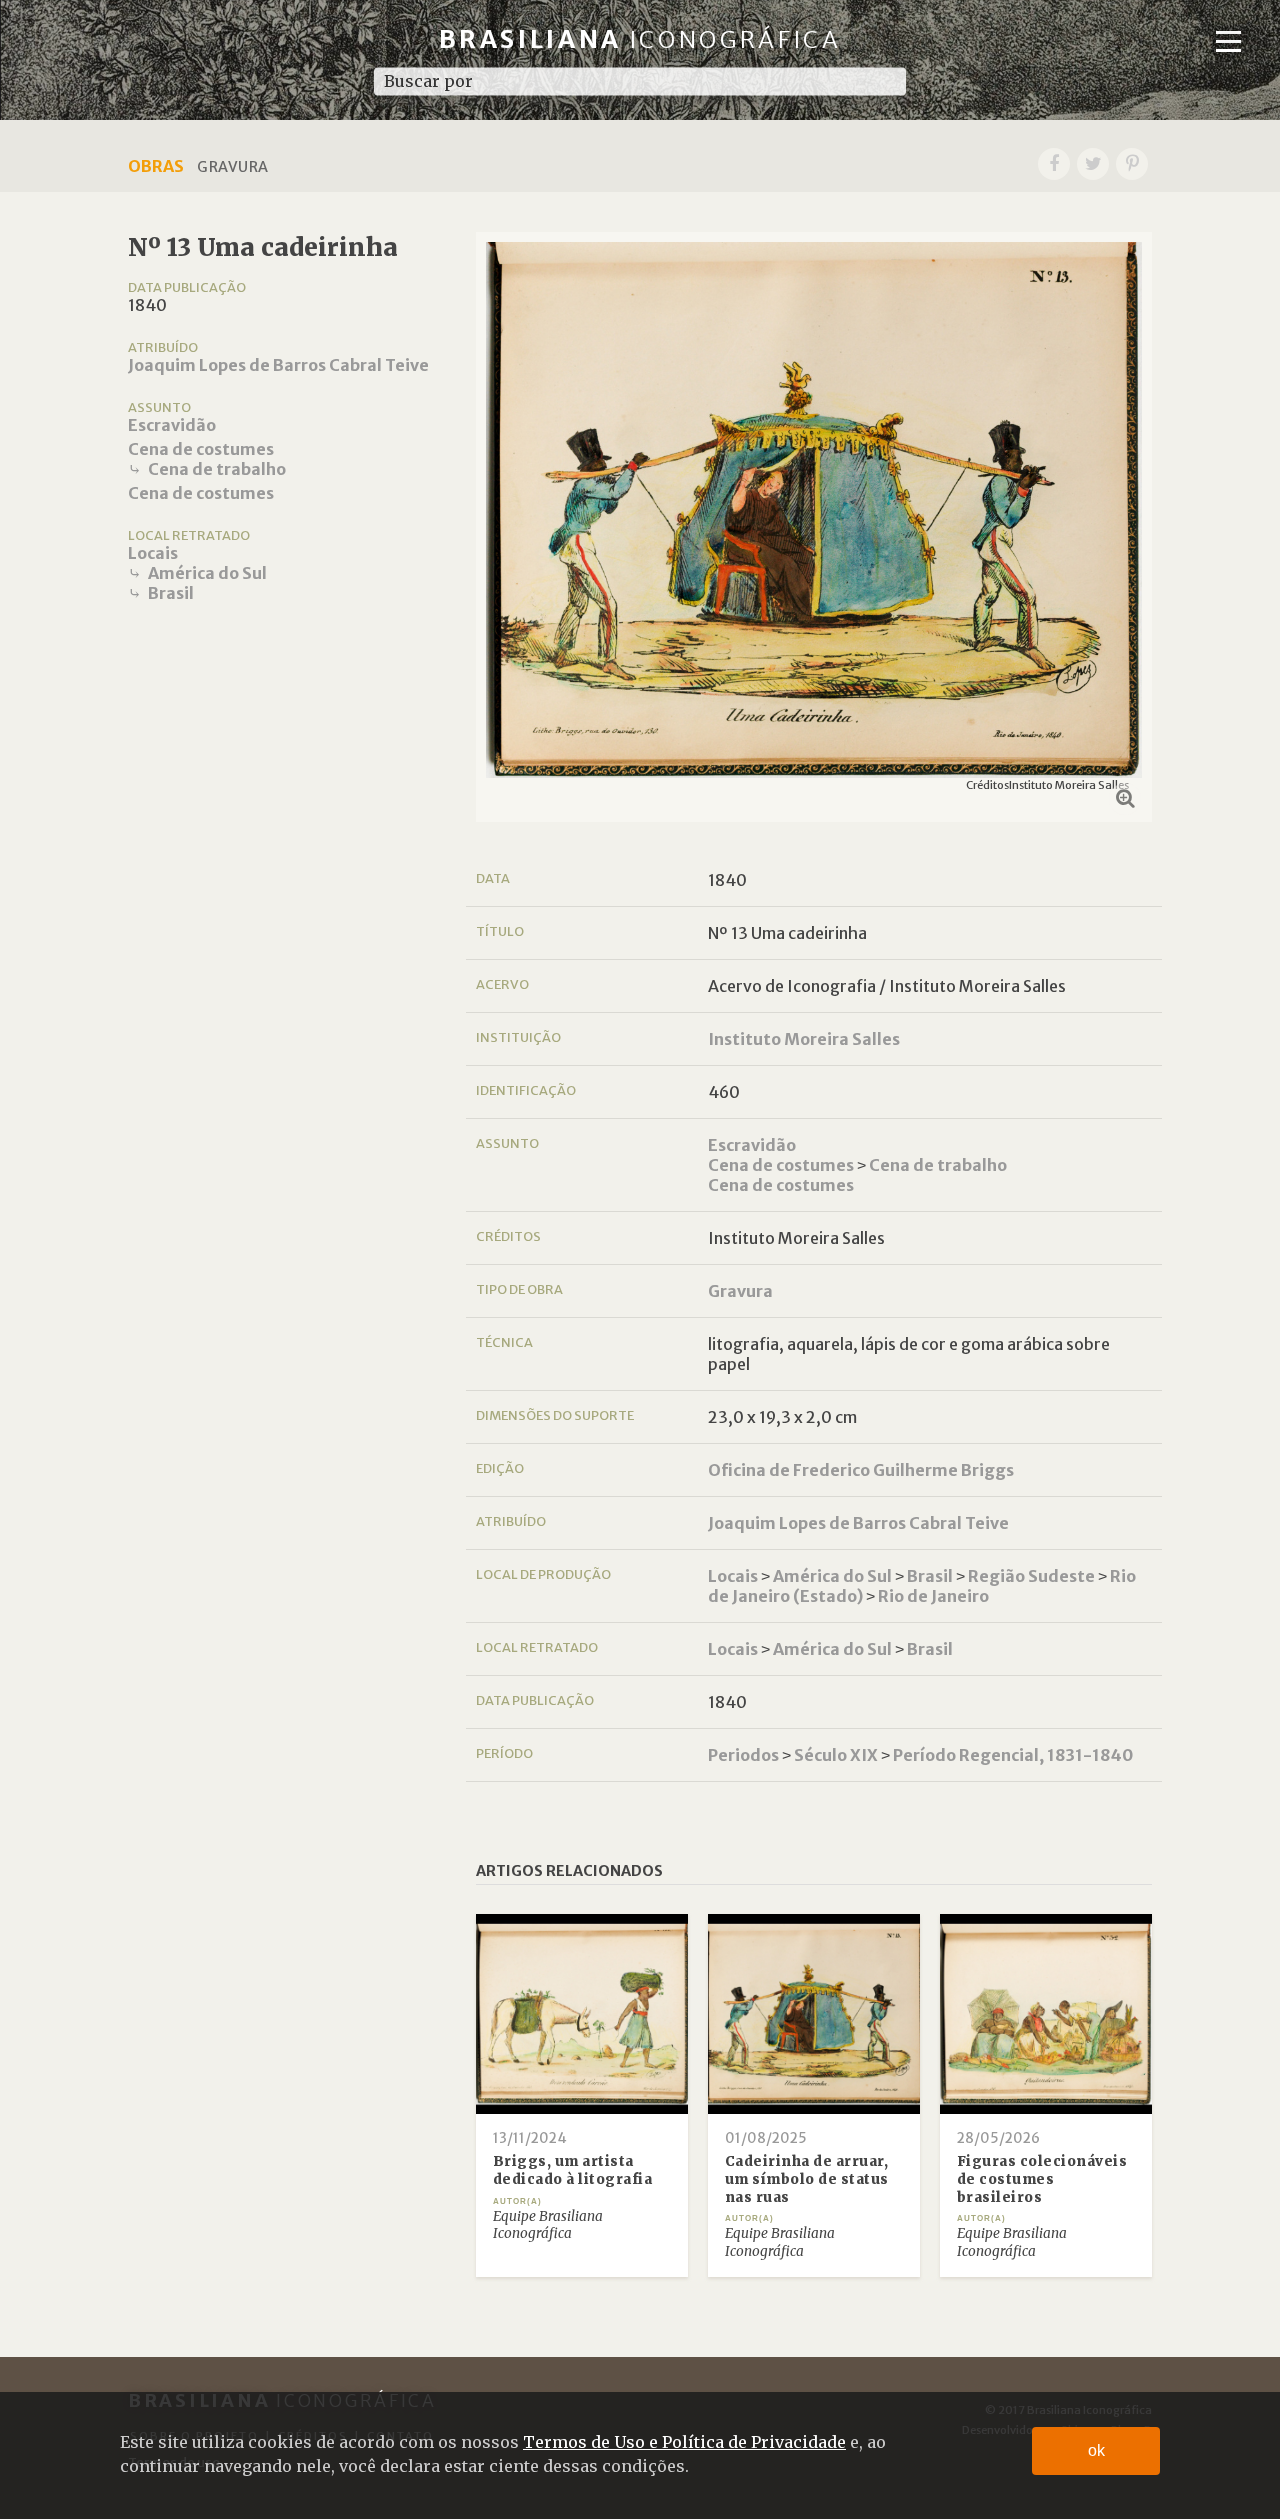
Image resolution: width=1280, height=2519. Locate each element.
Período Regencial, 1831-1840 (1013, 1755)
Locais (153, 553)
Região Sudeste (1031, 1576)
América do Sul (207, 573)
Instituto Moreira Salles (804, 1039)
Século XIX (836, 1755)
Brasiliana (640, 39)
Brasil (171, 593)
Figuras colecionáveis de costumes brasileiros (1042, 2179)
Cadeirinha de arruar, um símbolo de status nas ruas (807, 2179)
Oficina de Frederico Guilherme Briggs (861, 1470)
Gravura (740, 1291)
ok (1096, 2450)
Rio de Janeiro (933, 1596)
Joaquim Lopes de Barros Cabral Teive (278, 365)
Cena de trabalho (217, 469)
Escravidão (172, 425)
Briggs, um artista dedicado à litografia (573, 2170)
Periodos (743, 1755)
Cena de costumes (201, 449)
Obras (156, 166)
